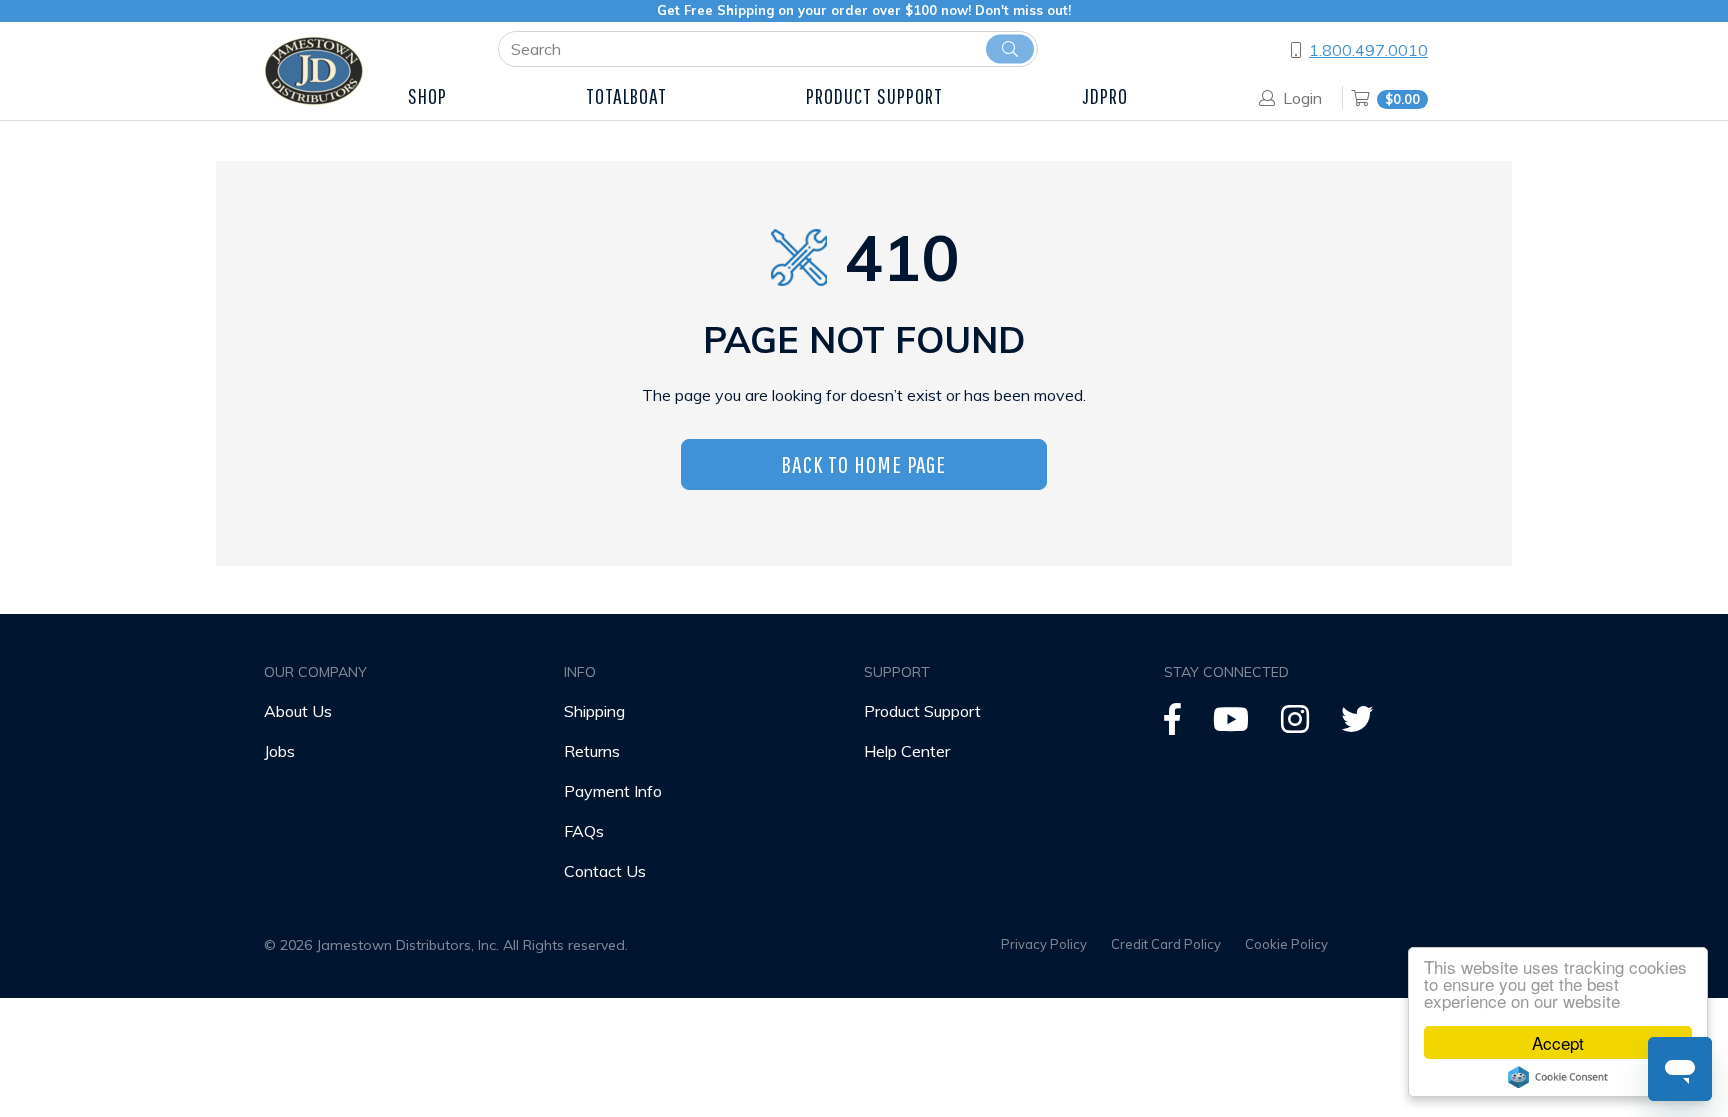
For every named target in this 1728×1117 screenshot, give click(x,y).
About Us (298, 711)
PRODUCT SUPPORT (875, 95)
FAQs (584, 831)
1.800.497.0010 (1368, 50)
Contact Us (605, 871)
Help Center (907, 751)
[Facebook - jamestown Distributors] (1172, 725)
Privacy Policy (1044, 944)
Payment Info (613, 791)
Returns (592, 751)
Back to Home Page (863, 464)
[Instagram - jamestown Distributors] (1295, 725)
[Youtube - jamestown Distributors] (1231, 725)
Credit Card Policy (1166, 944)
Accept (1558, 1042)
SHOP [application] (427, 95)
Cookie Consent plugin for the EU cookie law (1558, 1077)
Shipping (594, 711)
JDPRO (1105, 95)
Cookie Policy (1286, 944)
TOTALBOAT (627, 95)
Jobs (279, 751)
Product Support (922, 711)
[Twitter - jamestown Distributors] (1357, 725)
